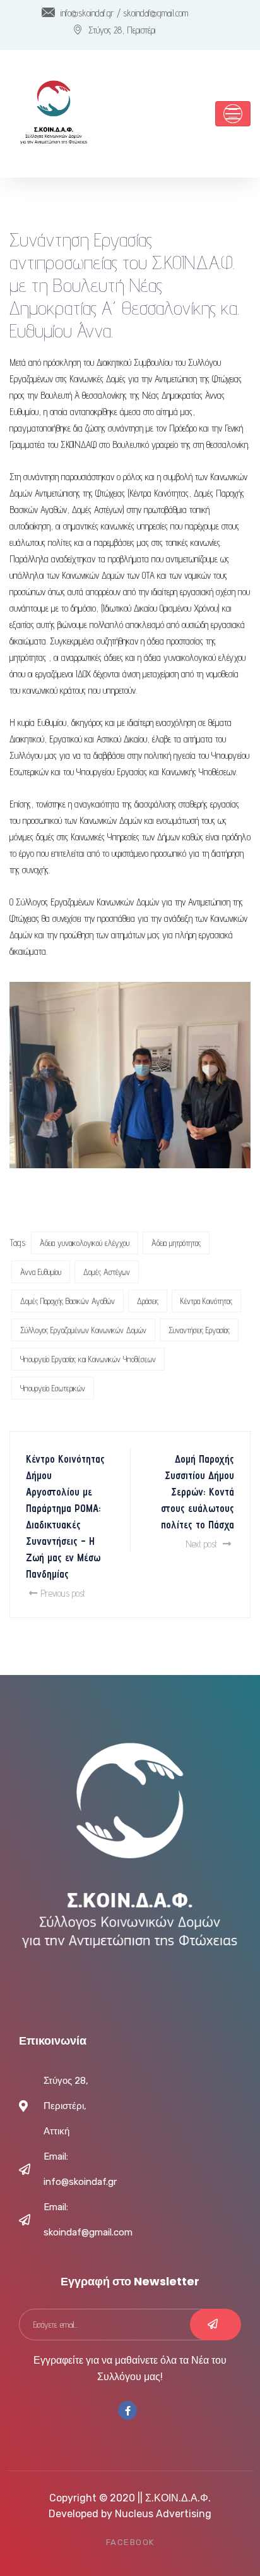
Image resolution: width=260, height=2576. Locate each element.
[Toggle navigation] (233, 114)
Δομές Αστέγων (107, 1272)
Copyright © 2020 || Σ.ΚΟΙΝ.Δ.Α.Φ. (130, 2498)
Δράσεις (148, 1301)
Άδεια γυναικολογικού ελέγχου (85, 1243)
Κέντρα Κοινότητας (206, 1301)
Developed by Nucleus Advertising (130, 2514)
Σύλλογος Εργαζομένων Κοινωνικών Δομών (83, 1330)
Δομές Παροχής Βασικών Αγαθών (68, 1301)
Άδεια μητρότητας (176, 1243)
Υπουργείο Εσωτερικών (53, 1388)
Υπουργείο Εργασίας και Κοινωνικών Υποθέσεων (88, 1359)
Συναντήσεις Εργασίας (199, 1330)
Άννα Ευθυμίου (41, 1272)
